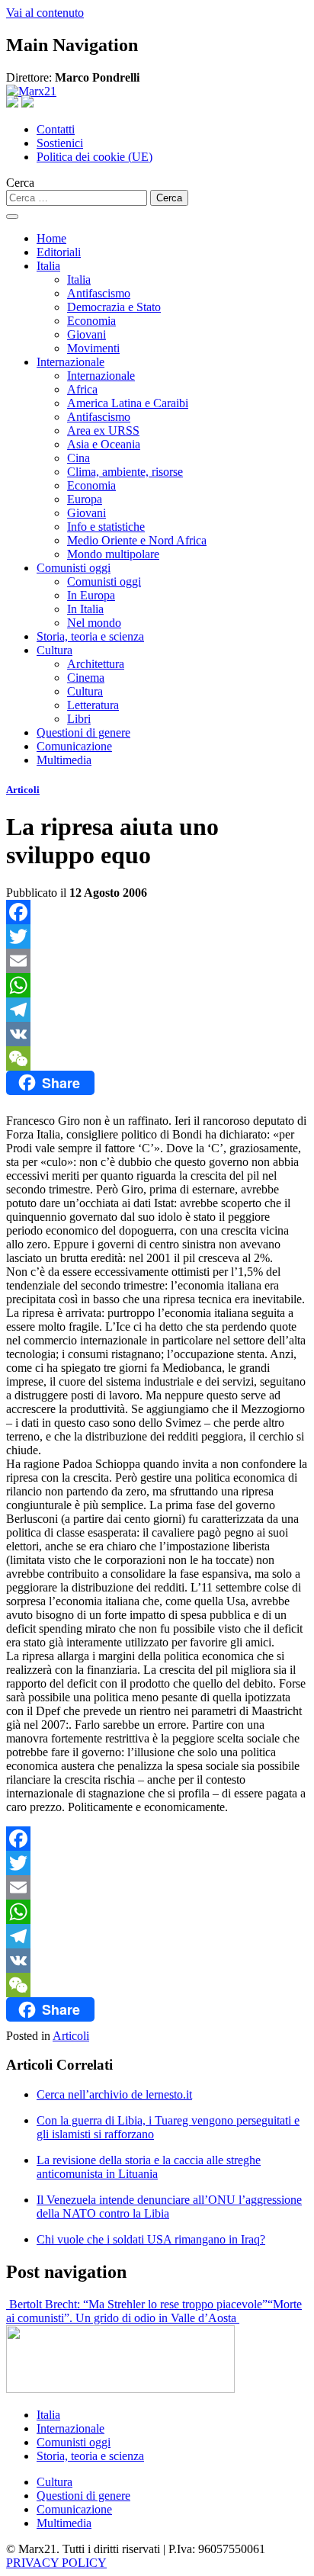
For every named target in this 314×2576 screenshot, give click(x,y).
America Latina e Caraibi (128, 403)
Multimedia (64, 760)
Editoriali (59, 252)
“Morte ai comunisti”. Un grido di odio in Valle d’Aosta (154, 2311)
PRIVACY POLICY (56, 2563)
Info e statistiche (106, 527)
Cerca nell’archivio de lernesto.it (114, 2094)
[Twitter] (157, 936)
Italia (48, 266)
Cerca (20, 183)
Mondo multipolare (113, 554)
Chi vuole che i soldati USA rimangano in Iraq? (151, 2239)
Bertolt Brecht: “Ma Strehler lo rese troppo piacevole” (137, 2304)
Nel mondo (94, 623)
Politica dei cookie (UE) (95, 157)
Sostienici (60, 143)
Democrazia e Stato (114, 307)
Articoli (23, 790)
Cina (78, 458)
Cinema (86, 678)
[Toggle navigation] (12, 217)
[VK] (157, 1034)
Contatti (56, 129)
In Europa (91, 595)
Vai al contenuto (45, 13)
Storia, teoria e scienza (90, 636)
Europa (85, 499)
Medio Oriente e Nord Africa (137, 540)
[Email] (157, 961)
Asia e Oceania (104, 444)
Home (51, 238)
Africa (82, 389)
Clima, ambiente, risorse (125, 472)
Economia (91, 321)
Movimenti (93, 348)
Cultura (54, 650)
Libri (79, 719)
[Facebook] (157, 912)
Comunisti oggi (74, 568)
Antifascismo (99, 293)
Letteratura (93, 705)
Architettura (96, 664)
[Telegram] (157, 1010)
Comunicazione (74, 746)
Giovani (87, 334)
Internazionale (70, 362)
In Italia (85, 609)
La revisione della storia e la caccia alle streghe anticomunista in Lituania (149, 2167)
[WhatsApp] (157, 985)
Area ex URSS (103, 430)
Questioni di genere (83, 732)
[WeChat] (157, 1058)
